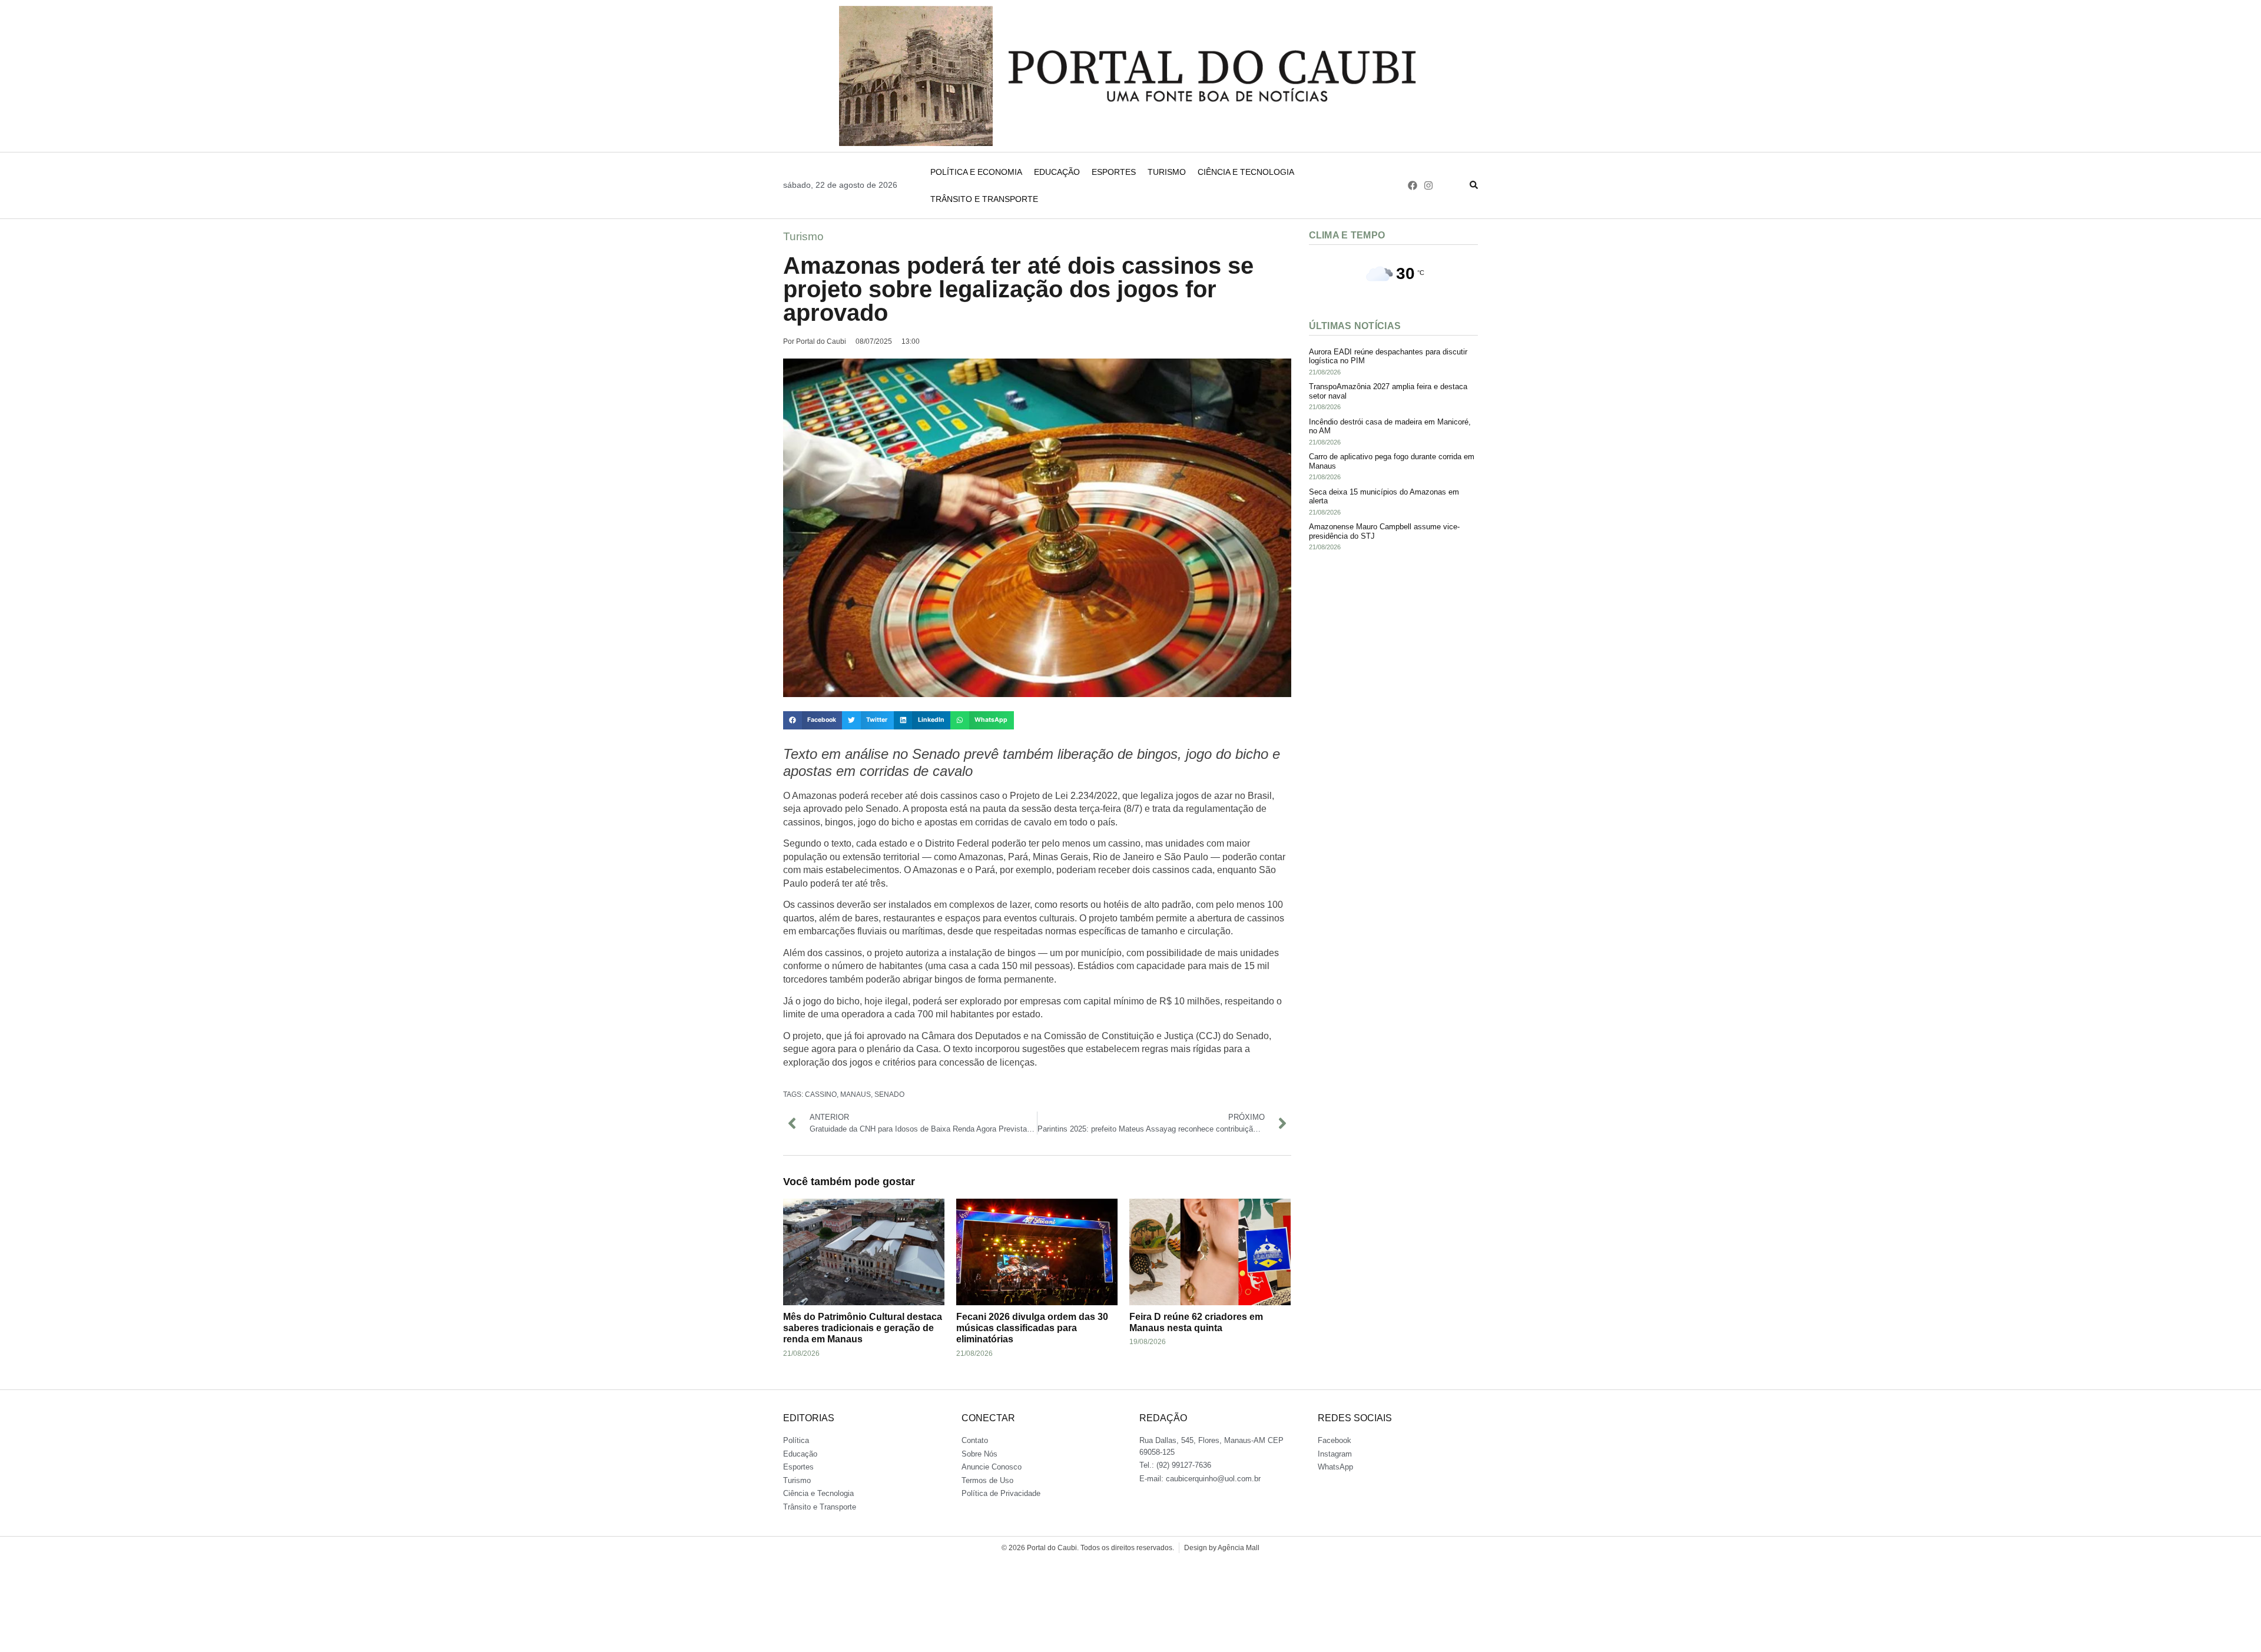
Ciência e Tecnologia (1246, 172)
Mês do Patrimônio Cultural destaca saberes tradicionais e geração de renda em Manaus (863, 1328)
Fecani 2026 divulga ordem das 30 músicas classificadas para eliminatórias (1032, 1328)
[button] (813, 721)
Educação (1057, 172)
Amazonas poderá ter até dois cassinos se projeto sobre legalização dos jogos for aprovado (1018, 289)
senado (889, 1094)
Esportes (1114, 172)
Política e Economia (976, 172)
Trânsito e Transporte (984, 199)
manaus (856, 1094)
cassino (821, 1094)
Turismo (1167, 172)
